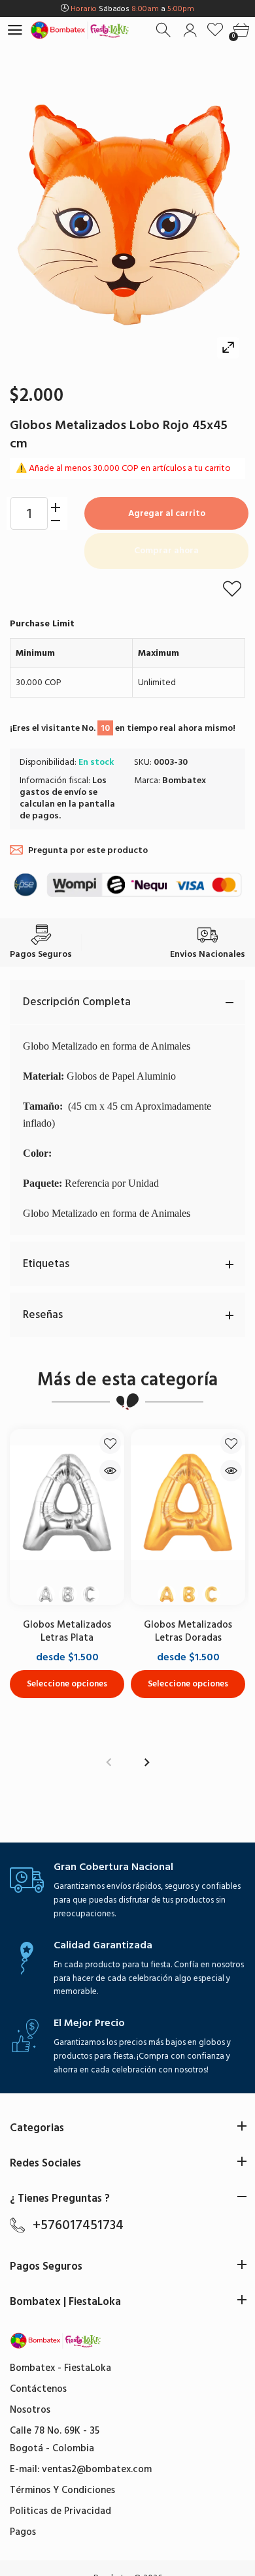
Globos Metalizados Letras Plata (67, 1631)
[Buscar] (164, 30)
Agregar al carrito (167, 513)
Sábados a (132, 9)
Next (146, 1763)
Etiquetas (46, 1264)
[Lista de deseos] (215, 30)
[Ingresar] (190, 30)
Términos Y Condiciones (62, 2490)
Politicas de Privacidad (60, 2511)
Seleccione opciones (67, 1684)
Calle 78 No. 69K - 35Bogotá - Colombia (55, 2439)
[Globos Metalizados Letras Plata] (67, 1503)
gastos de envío (53, 792)
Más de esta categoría (127, 1380)
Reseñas (43, 1315)
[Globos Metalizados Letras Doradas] (188, 1503)
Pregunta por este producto (88, 850)
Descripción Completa (77, 1002)
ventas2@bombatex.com (97, 2469)
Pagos (23, 2532)
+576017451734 (78, 2225)
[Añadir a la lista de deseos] (232, 588)
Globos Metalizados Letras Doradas (188, 1631)
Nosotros (30, 2410)
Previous (109, 1763)
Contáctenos (38, 2389)
